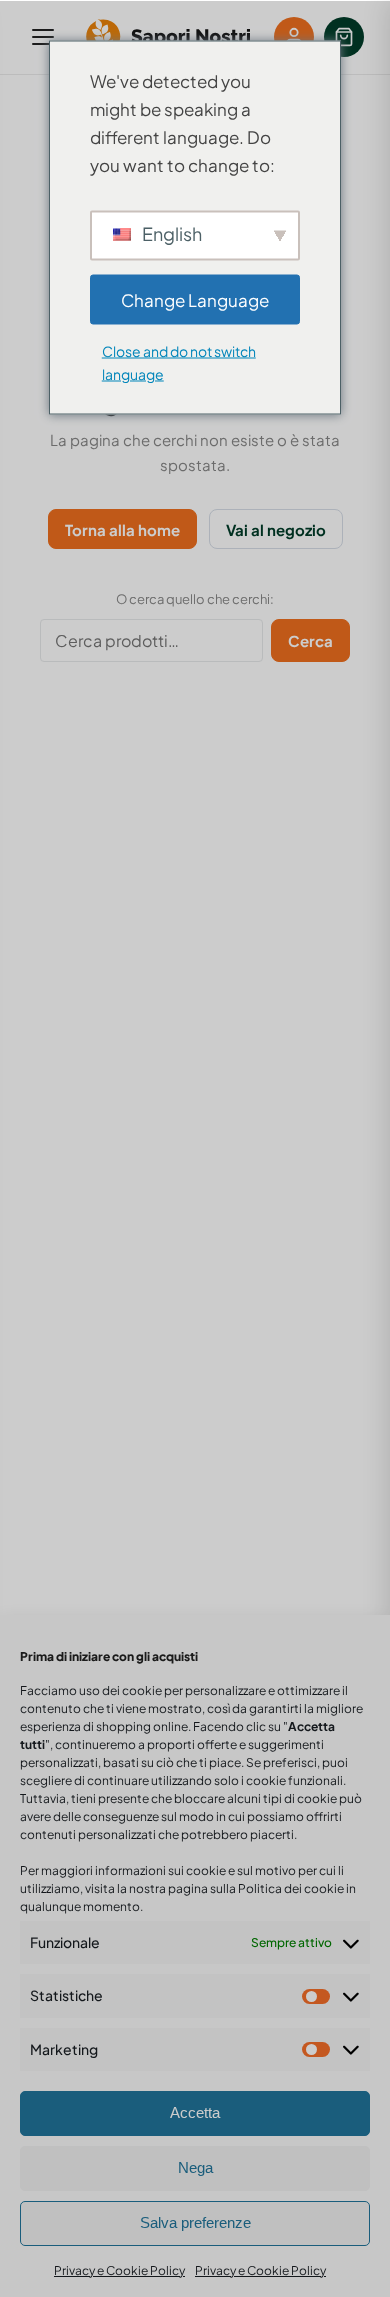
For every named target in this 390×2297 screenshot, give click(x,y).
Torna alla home (122, 529)
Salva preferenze (195, 2222)
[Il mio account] (294, 37)
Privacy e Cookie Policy (119, 2270)
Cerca (310, 640)
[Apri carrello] (344, 37)
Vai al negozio (276, 529)
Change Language (195, 299)
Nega (195, 2167)
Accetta (195, 2112)
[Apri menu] (43, 37)
